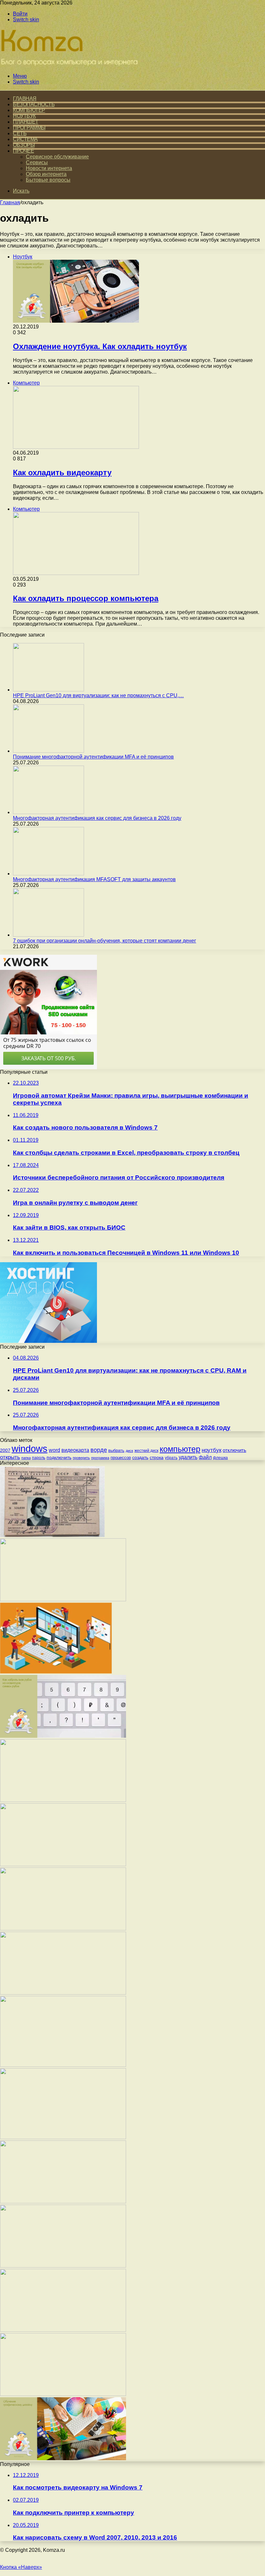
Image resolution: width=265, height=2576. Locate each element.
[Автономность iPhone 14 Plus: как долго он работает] (63, 2065)
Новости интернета (49, 168)
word (54, 1450)
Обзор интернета (46, 174)
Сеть (20, 133)
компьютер (180, 1449)
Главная (10, 202)
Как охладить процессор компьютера (86, 598)
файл (205, 1457)
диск (129, 1451)
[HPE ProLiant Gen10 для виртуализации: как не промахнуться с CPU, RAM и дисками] (48, 690)
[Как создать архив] (63, 1800)
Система (25, 139)
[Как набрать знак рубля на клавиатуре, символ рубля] (63, 1736)
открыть (10, 1457)
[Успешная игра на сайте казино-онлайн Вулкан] (63, 2137)
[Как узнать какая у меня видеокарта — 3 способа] (63, 2330)
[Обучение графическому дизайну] (63, 2458)
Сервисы (37, 162)
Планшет (26, 122)
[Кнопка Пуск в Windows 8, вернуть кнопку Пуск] (63, 1600)
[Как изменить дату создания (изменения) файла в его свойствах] (63, 1864)
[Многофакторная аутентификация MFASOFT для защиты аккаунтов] (48, 874)
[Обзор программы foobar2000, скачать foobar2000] (63, 2266)
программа (100, 1458)
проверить (81, 1458)
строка (157, 1457)
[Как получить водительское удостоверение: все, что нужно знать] (52, 1535)
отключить (234, 1450)
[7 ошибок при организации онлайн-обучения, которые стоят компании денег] (48, 935)
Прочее (23, 151)
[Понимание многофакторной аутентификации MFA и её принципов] (48, 751)
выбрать (116, 1450)
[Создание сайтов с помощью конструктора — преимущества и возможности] (56, 1672)
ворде (99, 1450)
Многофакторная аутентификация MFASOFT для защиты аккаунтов (94, 879)
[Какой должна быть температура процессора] (63, 1993)
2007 (5, 1450)
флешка (220, 1458)
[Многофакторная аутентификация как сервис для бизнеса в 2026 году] (48, 812)
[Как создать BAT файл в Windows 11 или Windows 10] (63, 2394)
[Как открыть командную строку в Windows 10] (63, 1929)
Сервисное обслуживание (57, 157)
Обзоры (24, 145)
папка (26, 1458)
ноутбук (212, 1450)
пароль (39, 1458)
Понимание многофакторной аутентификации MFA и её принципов (93, 757)
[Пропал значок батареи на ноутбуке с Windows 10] (63, 2202)
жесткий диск (146, 1451)
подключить (59, 1457)
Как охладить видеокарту (62, 473)
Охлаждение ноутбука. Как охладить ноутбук (100, 346)
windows (30, 1449)
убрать (171, 1458)
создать (140, 1457)
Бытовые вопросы (48, 180)
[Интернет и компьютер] (71, 65)
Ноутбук (24, 116)
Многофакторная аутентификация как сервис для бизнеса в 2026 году (97, 818)
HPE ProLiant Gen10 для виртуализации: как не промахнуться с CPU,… (98, 695)
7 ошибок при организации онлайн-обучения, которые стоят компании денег (105, 941)
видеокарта (75, 1450)
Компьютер (29, 110)
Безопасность (34, 104)
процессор (121, 1458)
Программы (29, 128)
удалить (188, 1457)
